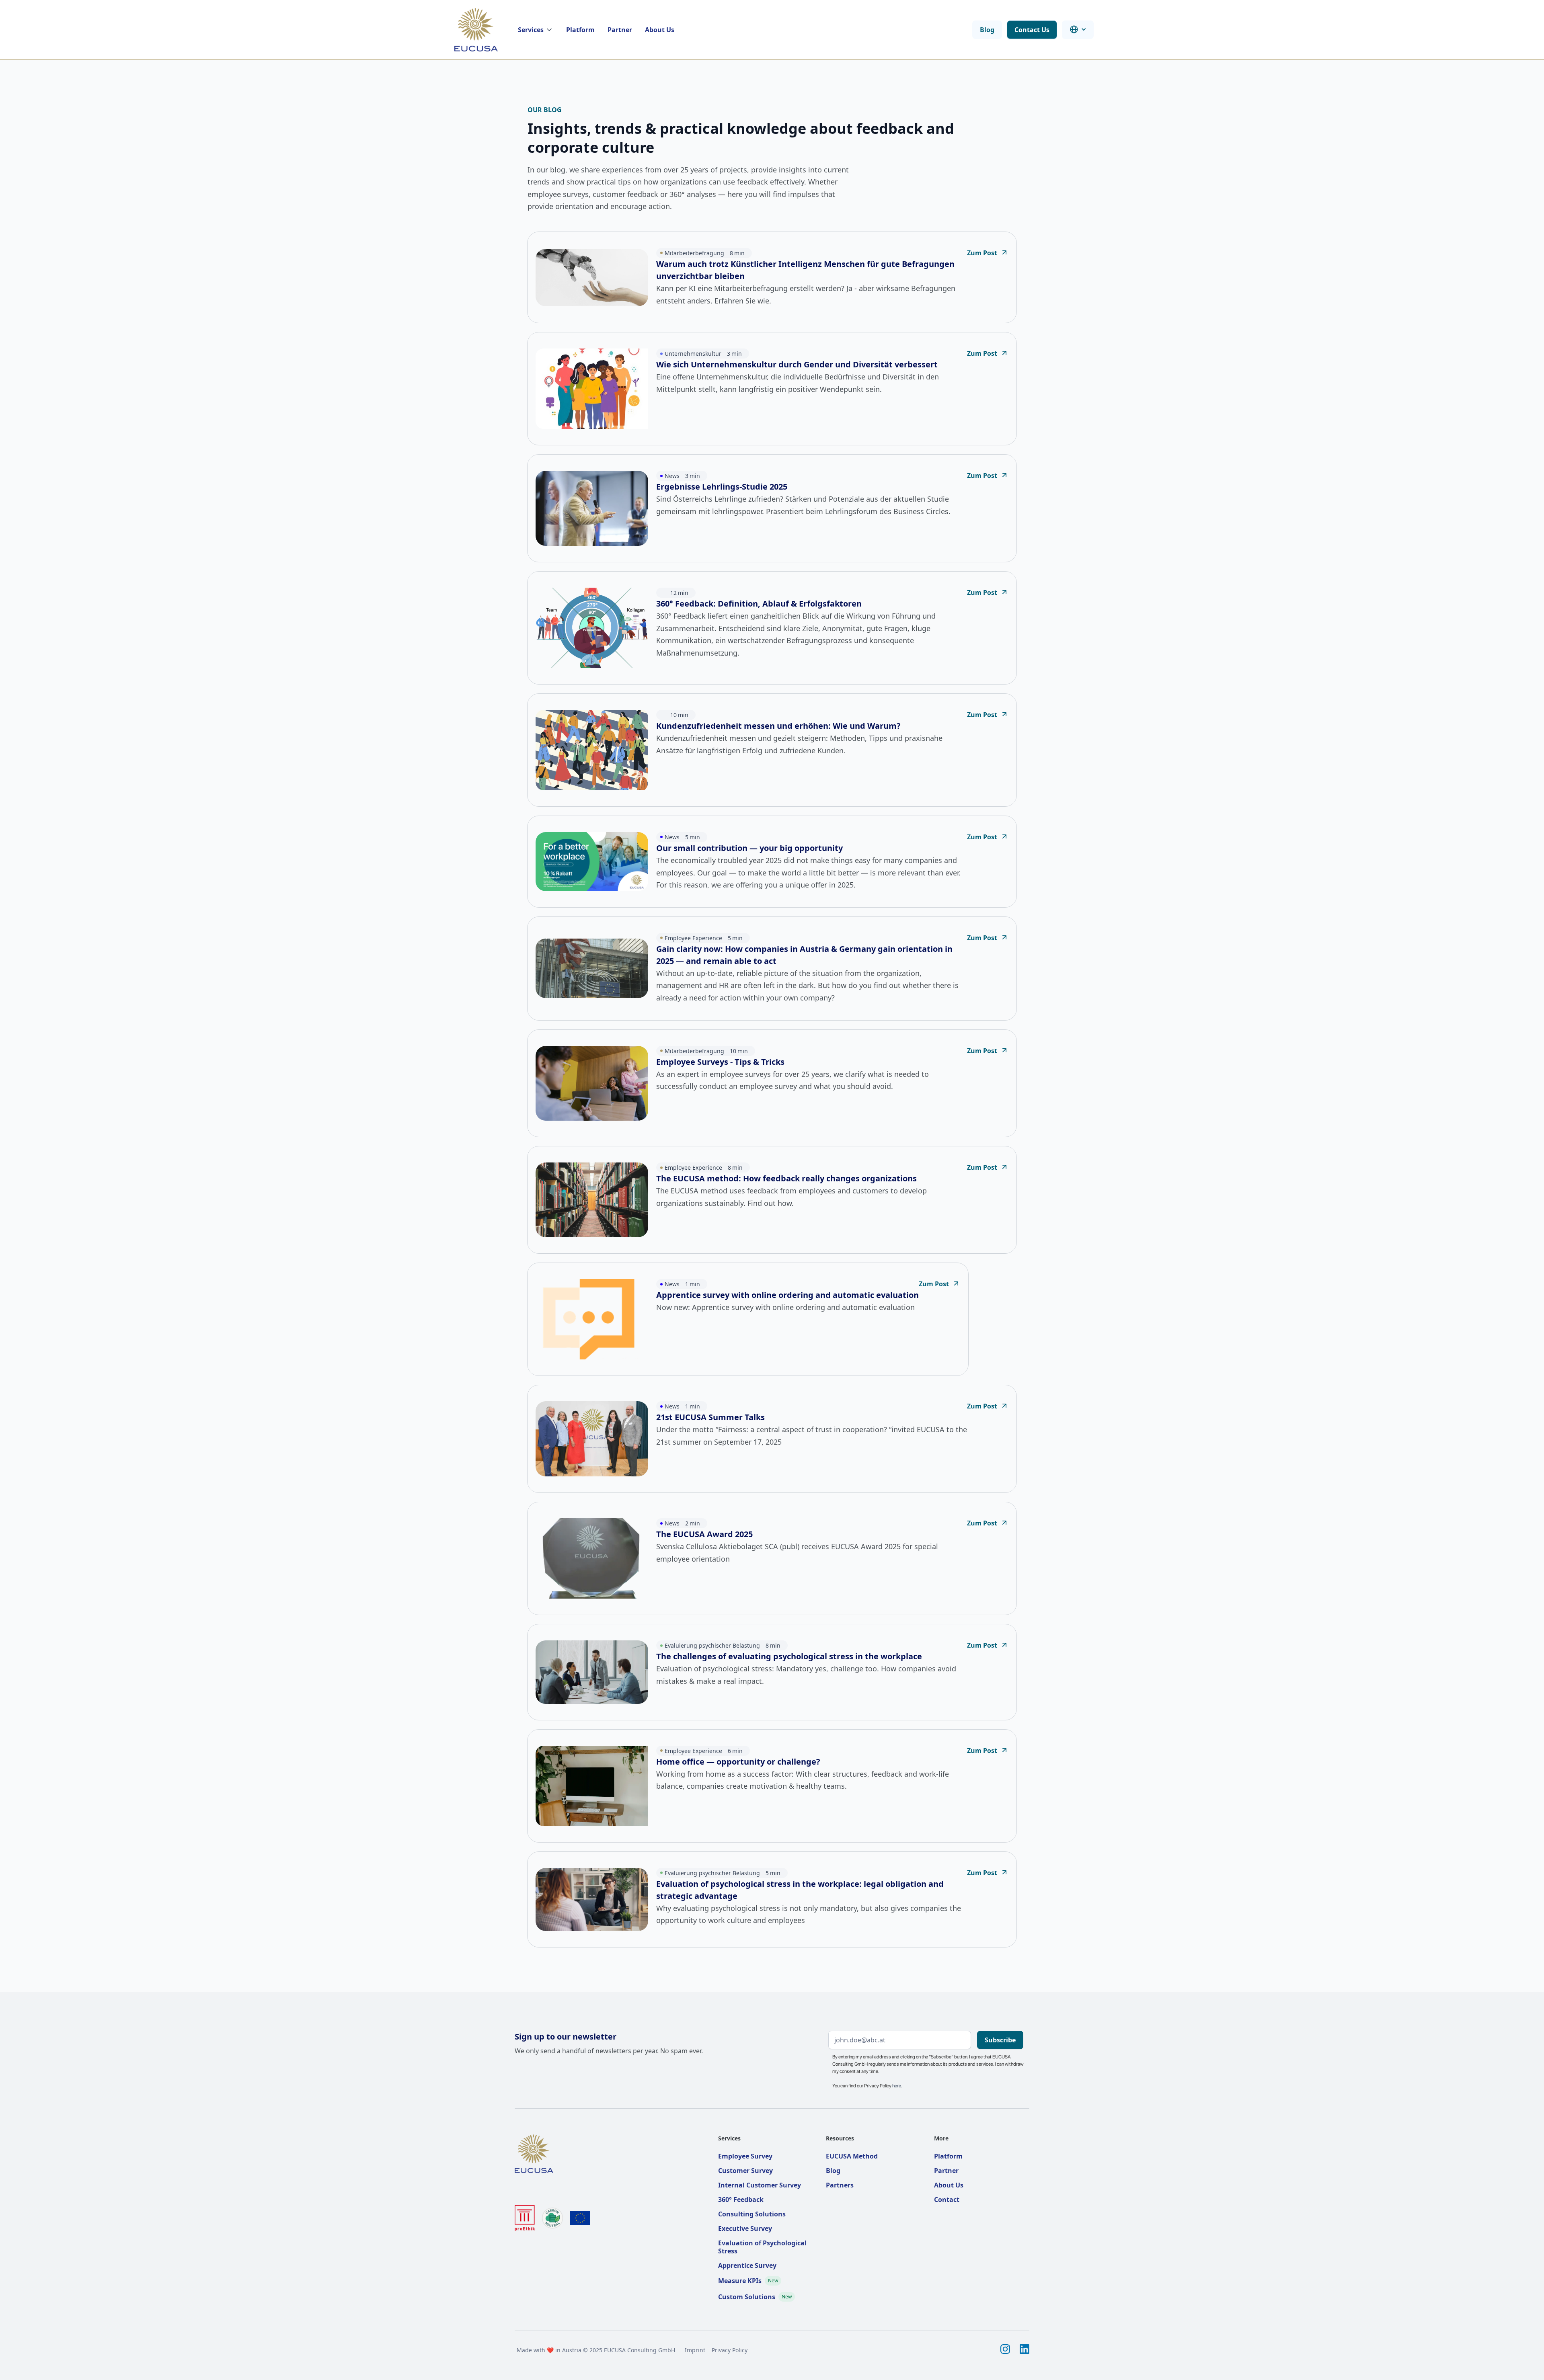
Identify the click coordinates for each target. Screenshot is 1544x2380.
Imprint (695, 2350)
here (897, 2086)
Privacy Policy (730, 2350)
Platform (580, 30)
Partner (620, 30)
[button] (536, 30)
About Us (660, 30)
